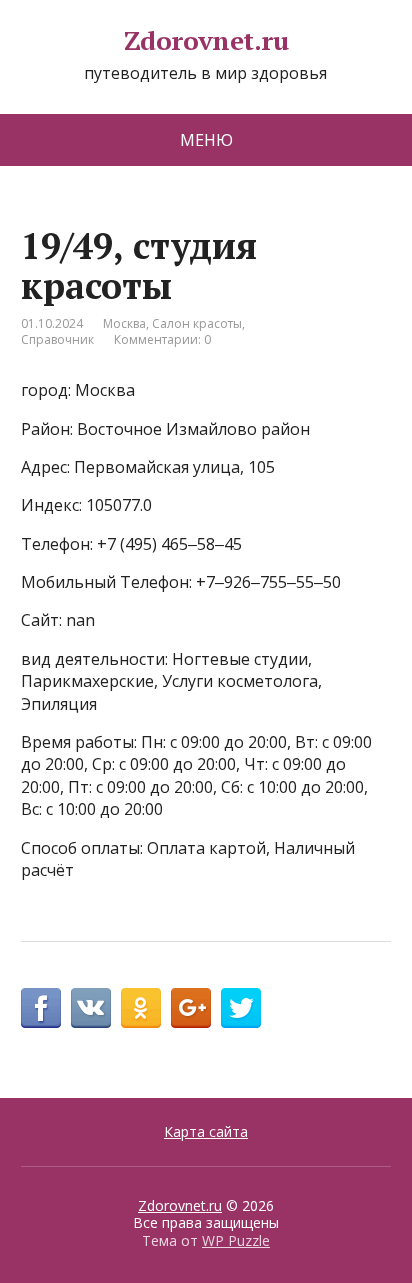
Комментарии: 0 (162, 339)
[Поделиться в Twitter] (241, 1008)
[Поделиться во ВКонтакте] (91, 1008)
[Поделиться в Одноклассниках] (141, 1008)
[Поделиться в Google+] (191, 1008)
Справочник (57, 339)
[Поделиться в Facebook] (41, 1008)
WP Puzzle (236, 1240)
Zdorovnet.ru (206, 41)
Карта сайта (206, 1131)
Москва (124, 323)
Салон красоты (197, 323)
